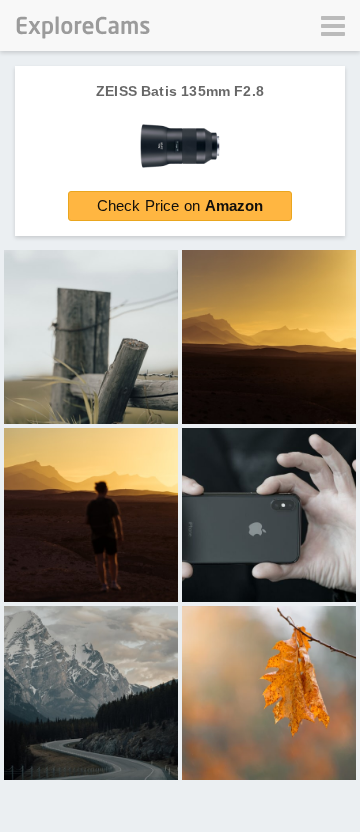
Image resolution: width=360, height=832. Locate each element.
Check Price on (180, 205)
